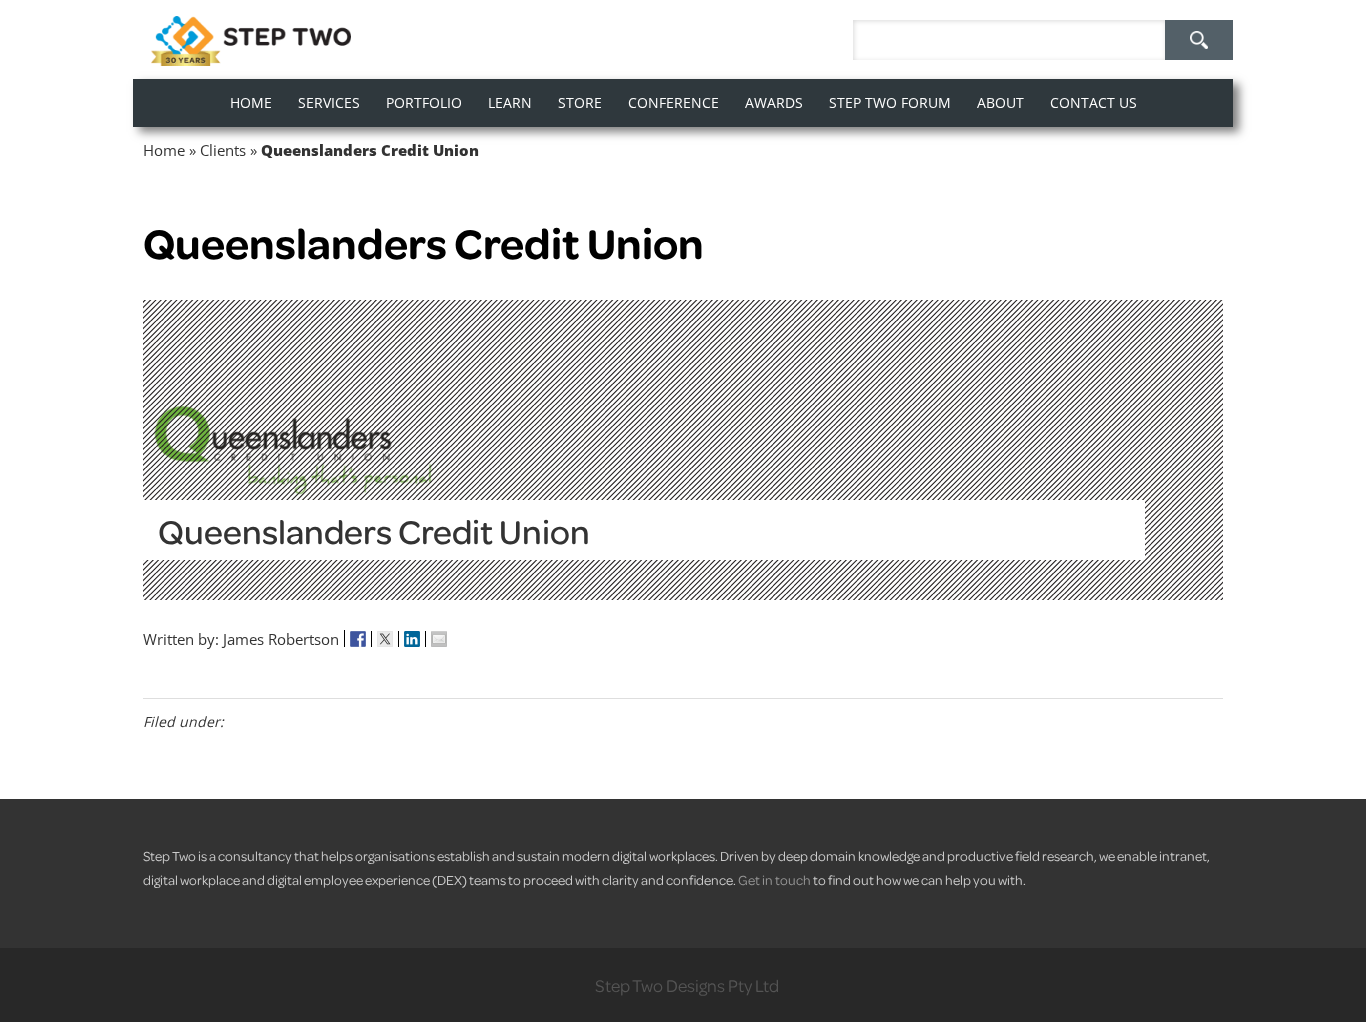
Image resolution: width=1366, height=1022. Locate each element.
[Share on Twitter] (385, 639)
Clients (223, 150)
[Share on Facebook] (358, 639)
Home (164, 150)
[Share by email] (439, 639)
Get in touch (774, 879)
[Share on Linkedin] (412, 639)
